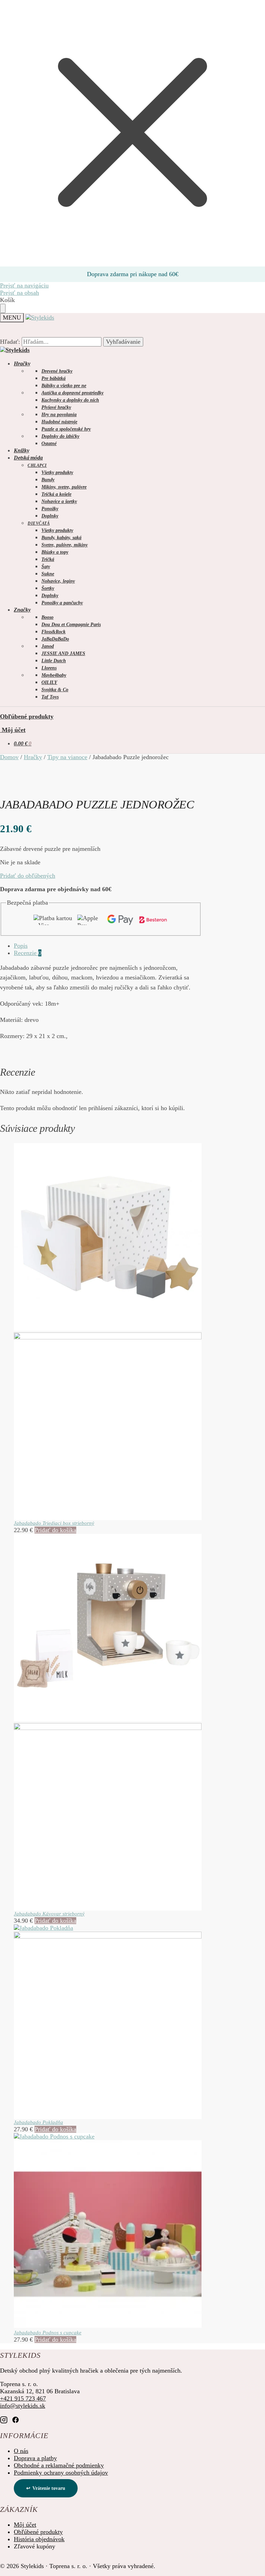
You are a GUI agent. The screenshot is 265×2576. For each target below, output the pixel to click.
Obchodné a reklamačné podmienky (59, 2465)
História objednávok (39, 2539)
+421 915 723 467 (23, 2398)
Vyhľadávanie (123, 342)
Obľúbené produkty (27, 716)
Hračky (33, 757)
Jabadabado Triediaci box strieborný (54, 1523)
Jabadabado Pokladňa (38, 2122)
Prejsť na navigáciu (24, 285)
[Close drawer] (3, 308)
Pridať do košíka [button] (55, 1530)
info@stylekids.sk (23, 2406)
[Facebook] (16, 2420)
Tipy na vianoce (67, 757)
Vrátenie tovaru (49, 2488)
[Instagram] (4, 2420)
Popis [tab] (21, 946)
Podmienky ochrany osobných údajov (61, 2473)
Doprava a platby (35, 2458)
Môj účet (13, 730)
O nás (21, 2451)
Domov (9, 757)
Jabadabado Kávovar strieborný (49, 1914)
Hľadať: (10, 342)
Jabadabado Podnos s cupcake (48, 2333)
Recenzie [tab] (28, 953)
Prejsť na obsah (19, 293)
